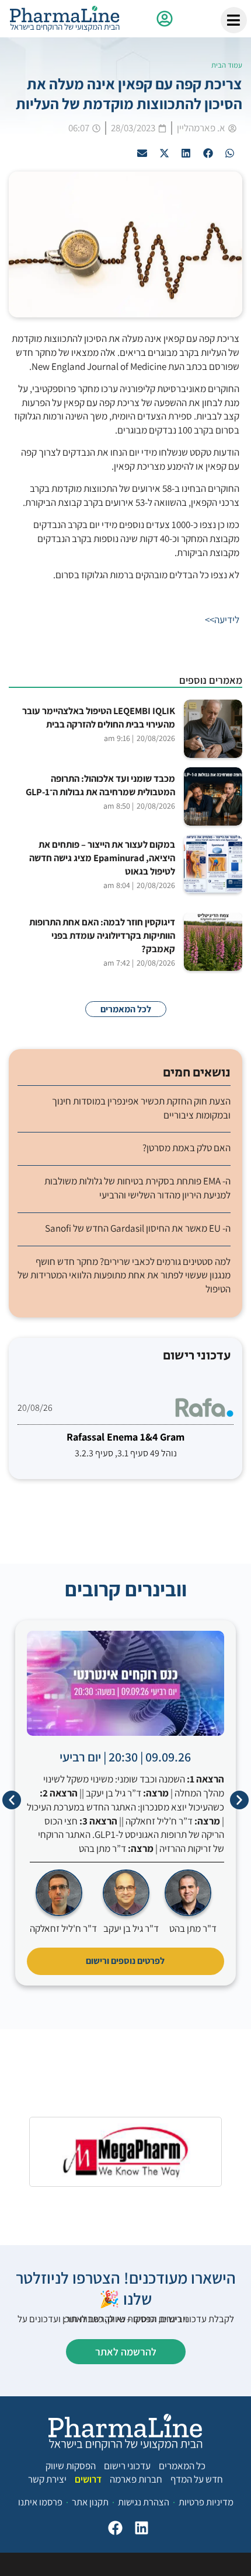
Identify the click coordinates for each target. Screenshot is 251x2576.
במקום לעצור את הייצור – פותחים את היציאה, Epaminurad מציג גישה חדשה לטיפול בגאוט (102, 858)
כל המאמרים (182, 2466)
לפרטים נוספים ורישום (125, 1961)
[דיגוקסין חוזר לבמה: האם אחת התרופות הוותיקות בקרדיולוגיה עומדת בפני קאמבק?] (213, 942)
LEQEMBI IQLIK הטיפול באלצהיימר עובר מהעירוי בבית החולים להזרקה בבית (99, 717)
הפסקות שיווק (71, 2466)
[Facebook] (115, 2528)
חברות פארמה (136, 2479)
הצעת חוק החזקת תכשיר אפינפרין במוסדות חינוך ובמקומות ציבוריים (141, 1108)
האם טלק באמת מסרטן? (186, 1148)
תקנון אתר (90, 2502)
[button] (230, 153)
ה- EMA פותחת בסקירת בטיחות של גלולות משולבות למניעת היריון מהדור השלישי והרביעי (137, 1188)
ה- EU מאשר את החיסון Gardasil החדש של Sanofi (138, 1228)
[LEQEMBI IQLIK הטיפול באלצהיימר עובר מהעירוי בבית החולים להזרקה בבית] (213, 729)
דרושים (88, 2479)
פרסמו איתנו (40, 2502)
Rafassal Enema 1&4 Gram (125, 1437)
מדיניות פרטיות (206, 2502)
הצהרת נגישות (144, 2502)
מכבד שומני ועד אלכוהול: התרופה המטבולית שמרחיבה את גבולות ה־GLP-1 (100, 785)
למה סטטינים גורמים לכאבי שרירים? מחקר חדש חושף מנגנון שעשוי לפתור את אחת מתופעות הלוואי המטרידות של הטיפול (124, 1275)
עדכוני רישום (127, 2466)
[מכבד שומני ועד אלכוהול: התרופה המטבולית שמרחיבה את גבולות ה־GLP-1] (213, 796)
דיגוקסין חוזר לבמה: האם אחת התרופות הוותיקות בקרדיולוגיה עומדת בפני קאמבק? (102, 935)
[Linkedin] (142, 2528)
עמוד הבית (227, 65)
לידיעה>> (222, 620)
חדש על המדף (197, 2479)
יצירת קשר (47, 2479)
